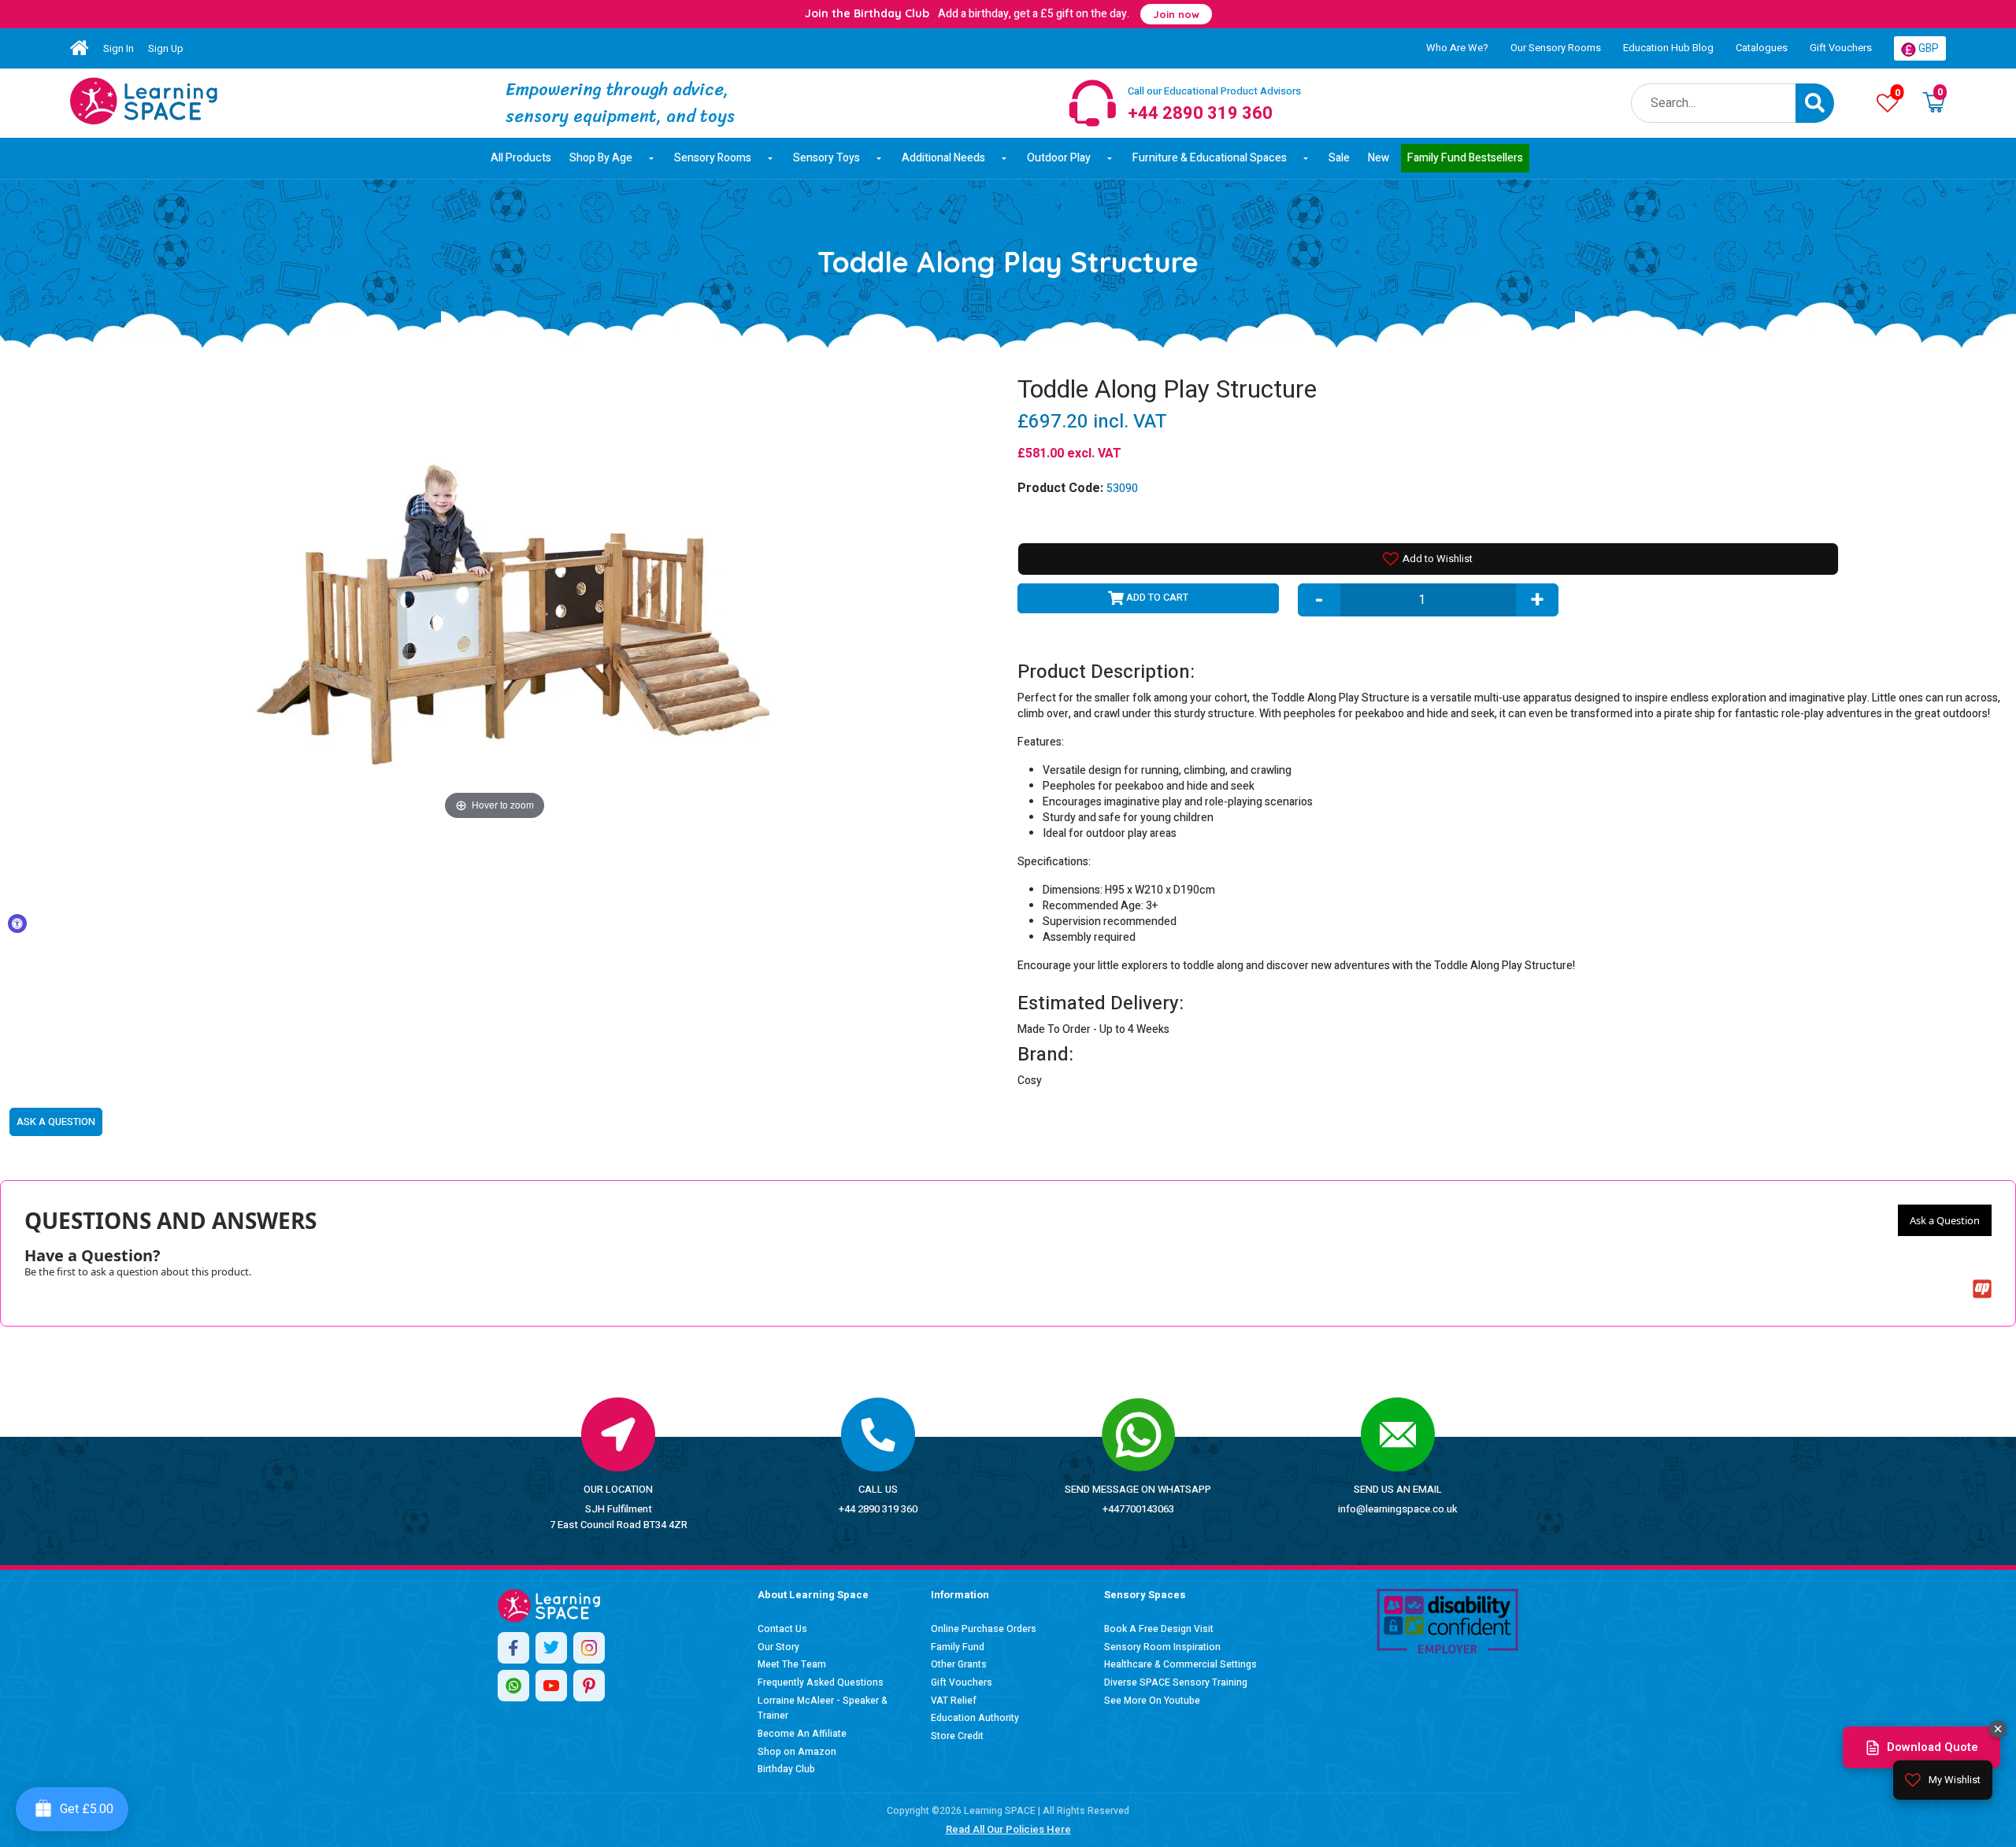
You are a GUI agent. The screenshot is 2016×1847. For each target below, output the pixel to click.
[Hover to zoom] (495, 599)
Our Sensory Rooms (1556, 48)
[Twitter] (551, 1648)
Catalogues (1762, 48)
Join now (1176, 14)
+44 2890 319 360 (878, 1509)
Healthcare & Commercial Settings (1180, 1664)
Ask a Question (1945, 1220)
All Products (521, 158)
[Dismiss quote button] (1998, 1729)
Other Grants (959, 1664)
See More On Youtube (1152, 1701)
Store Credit (957, 1736)
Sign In (119, 48)
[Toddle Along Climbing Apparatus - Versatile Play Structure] (144, 101)
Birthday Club (786, 1769)
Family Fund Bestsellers (1465, 158)
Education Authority (975, 1718)
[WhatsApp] (513, 1686)
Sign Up (166, 48)
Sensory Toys (826, 158)
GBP (1927, 48)
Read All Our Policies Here (1008, 1829)
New (1379, 158)
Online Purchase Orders (984, 1629)
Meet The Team (792, 1664)
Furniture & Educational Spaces (1210, 158)
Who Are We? (1457, 48)
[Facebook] (513, 1648)
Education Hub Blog (1668, 48)
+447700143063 (1138, 1509)
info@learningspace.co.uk (1398, 1509)
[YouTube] (551, 1686)
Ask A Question (56, 1122)
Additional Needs (943, 158)
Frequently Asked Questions (821, 1682)
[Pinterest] (589, 1686)
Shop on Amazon (797, 1752)
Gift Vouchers (1841, 48)
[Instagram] (589, 1648)
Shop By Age (601, 158)
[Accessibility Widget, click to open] (17, 923)
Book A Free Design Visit (1159, 1629)
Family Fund (958, 1647)
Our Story (778, 1647)
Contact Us (782, 1629)
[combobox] (1714, 103)
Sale (1339, 158)
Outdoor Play (1059, 158)
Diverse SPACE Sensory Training (1176, 1682)
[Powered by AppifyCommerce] (1982, 1289)
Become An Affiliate (802, 1734)
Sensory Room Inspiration (1162, 1647)
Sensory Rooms (713, 158)
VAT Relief (954, 1701)
